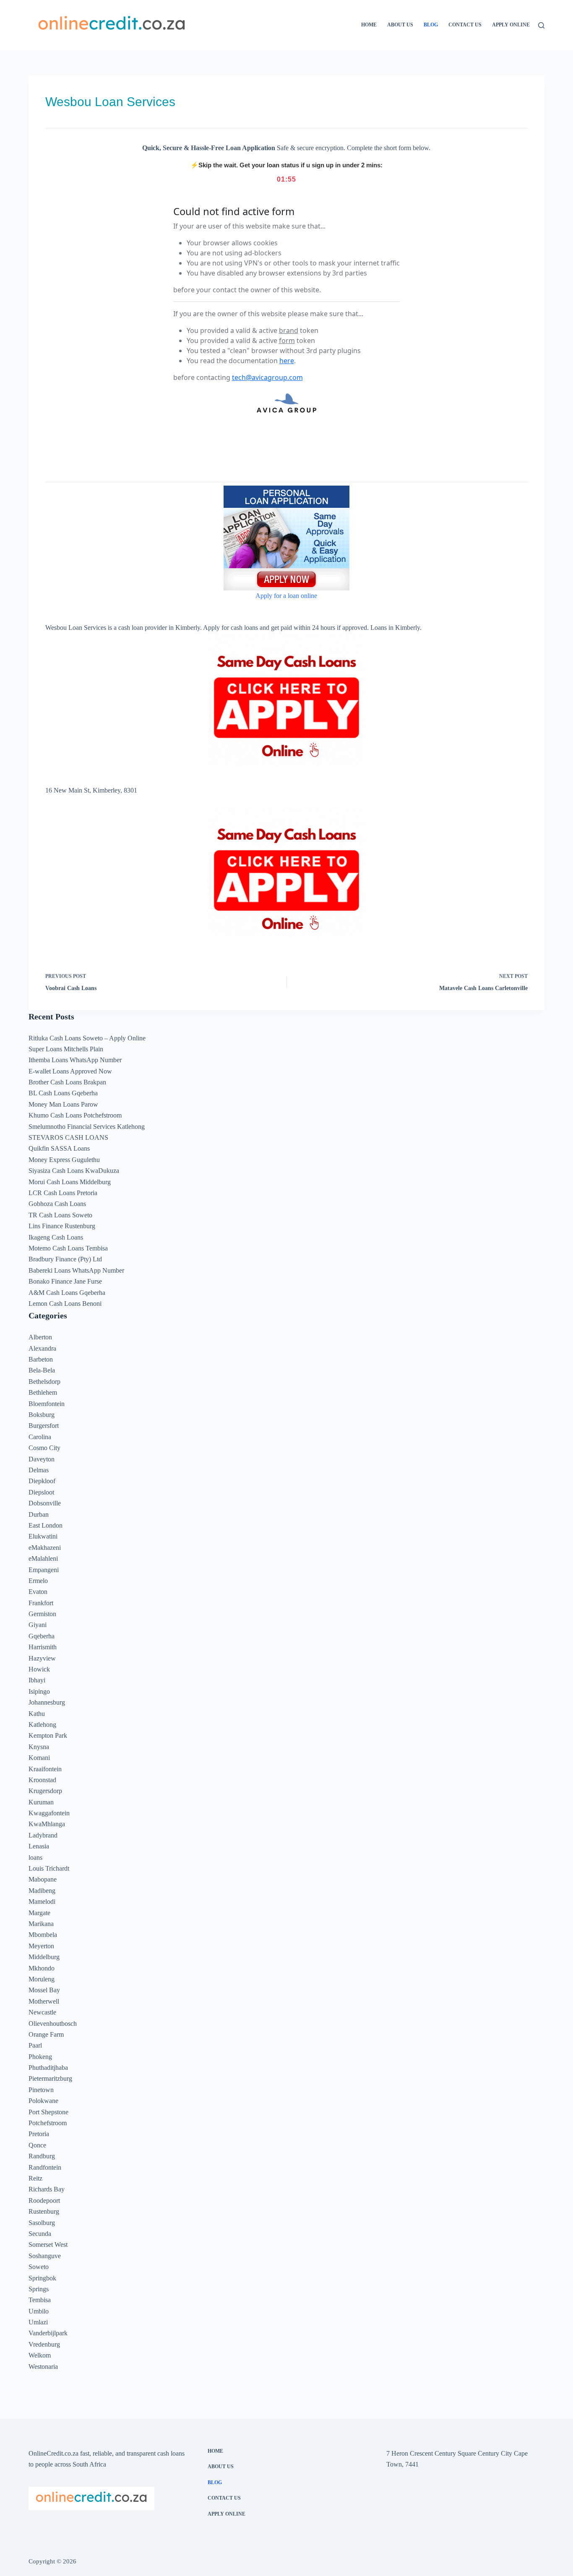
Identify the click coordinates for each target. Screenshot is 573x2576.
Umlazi (38, 2322)
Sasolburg (42, 2223)
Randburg (42, 2156)
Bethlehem (43, 1392)
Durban (39, 1514)
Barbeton (41, 1359)
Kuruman (41, 1802)
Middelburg (44, 1957)
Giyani (38, 1625)
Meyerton (41, 1946)
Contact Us (465, 25)
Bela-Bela (42, 1370)
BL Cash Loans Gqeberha (63, 1093)
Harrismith (43, 1647)
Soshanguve (45, 2256)
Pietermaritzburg (50, 2078)
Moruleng (42, 1979)
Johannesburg (47, 1702)
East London (46, 1525)
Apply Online (511, 25)
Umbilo (39, 2311)
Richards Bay (47, 2189)
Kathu (37, 1714)
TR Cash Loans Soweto (60, 1215)
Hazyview (42, 1658)
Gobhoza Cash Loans (57, 1204)
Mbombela (43, 1935)
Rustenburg (44, 2211)
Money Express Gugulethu (64, 1160)
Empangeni (44, 1570)
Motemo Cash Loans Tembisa (68, 1248)
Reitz (35, 2178)
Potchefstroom (48, 2123)
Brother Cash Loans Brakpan (67, 1082)
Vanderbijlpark (48, 2333)
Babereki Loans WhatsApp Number (76, 1270)
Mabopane (43, 1879)
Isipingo (39, 1691)
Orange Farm (46, 2034)
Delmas (39, 1470)
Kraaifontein (45, 1769)
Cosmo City (44, 1448)
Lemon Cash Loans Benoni (65, 1304)
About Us (400, 25)
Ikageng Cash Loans (56, 1237)
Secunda (40, 2234)
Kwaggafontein (49, 1813)
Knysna (39, 1747)
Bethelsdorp (44, 1382)
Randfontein (45, 2167)
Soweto (39, 2267)
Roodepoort (44, 2200)
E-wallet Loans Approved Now (70, 1071)
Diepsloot (41, 1492)
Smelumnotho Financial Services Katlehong (87, 1127)
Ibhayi (37, 1680)
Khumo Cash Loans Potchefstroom (75, 1115)
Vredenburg (44, 2344)
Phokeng (40, 2057)
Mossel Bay (44, 1990)
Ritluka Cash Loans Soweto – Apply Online (87, 1038)
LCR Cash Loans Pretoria (63, 1193)
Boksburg (42, 1415)
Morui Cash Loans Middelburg (70, 1182)
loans (35, 1857)
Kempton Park (48, 1735)
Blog (431, 25)
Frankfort (41, 1603)
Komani (39, 1758)
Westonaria (43, 2367)
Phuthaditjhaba (48, 2068)
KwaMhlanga (47, 1824)
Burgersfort (44, 1426)
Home (369, 25)
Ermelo (38, 1581)
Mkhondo (42, 1968)
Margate (39, 1913)
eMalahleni (43, 1558)
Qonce (37, 2145)
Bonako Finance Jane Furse (65, 1281)
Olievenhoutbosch (53, 2024)
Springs (39, 2289)
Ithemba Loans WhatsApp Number (75, 1060)
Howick (39, 1669)
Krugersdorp (45, 1791)
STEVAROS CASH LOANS (68, 1137)
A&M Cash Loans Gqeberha (67, 1293)
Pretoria (39, 2134)
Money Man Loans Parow (63, 1104)
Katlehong (42, 1725)
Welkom (40, 2355)
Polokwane (43, 2101)
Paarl (35, 2045)
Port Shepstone (48, 2112)
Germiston (42, 1614)
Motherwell (44, 2001)
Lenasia (39, 1846)
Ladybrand (43, 1835)
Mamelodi (42, 1901)
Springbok (42, 2278)
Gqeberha (42, 1636)
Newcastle (42, 2012)
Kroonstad (42, 1780)
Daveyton (42, 1459)
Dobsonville (45, 1503)
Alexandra (42, 1348)
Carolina (40, 1437)
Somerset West (48, 2245)
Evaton (38, 1592)
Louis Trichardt (49, 1868)
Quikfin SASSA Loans (59, 1148)
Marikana (41, 1924)
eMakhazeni (45, 1548)
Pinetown (41, 2090)
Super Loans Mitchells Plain (66, 1049)
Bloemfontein (47, 1404)
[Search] (541, 25)
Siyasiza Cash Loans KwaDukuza (74, 1171)
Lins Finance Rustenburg (62, 1226)
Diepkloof (42, 1481)
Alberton (40, 1337)
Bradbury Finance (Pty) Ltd (65, 1259)
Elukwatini (43, 1536)
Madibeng (42, 1891)
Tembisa (40, 2300)
